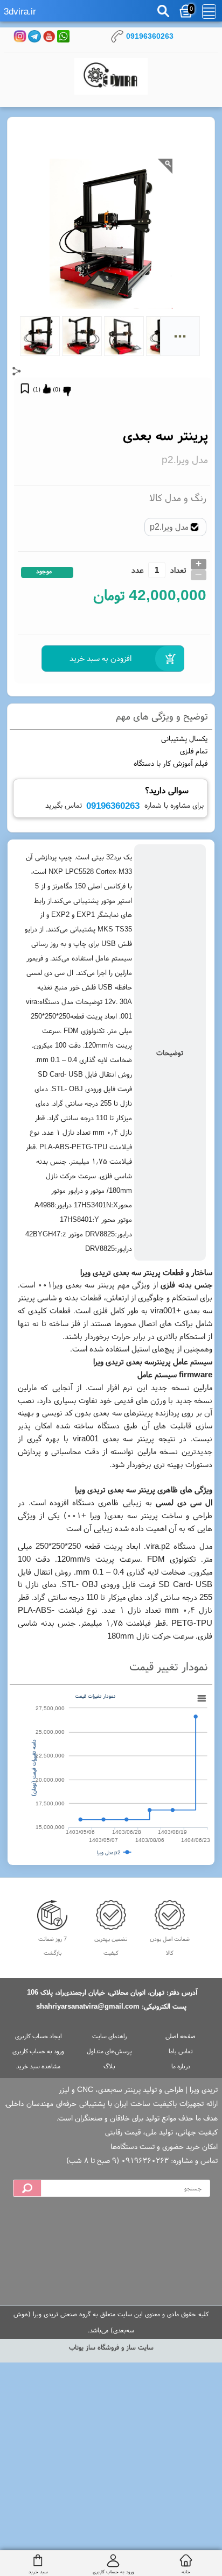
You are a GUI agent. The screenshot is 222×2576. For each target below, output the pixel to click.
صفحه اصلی (181, 2036)
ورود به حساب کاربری (38, 2051)
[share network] (17, 371)
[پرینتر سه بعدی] (111, 77)
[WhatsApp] (63, 36)
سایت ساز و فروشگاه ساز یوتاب (111, 2347)
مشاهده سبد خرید (38, 2066)
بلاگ (109, 2066)
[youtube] (49, 36)
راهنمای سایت (109, 2036)
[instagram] (20, 36)
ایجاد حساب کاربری (39, 2036)
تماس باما (181, 2051)
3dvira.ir (20, 11)
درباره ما (181, 2066)
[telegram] (34, 36)
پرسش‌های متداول (109, 2051)
